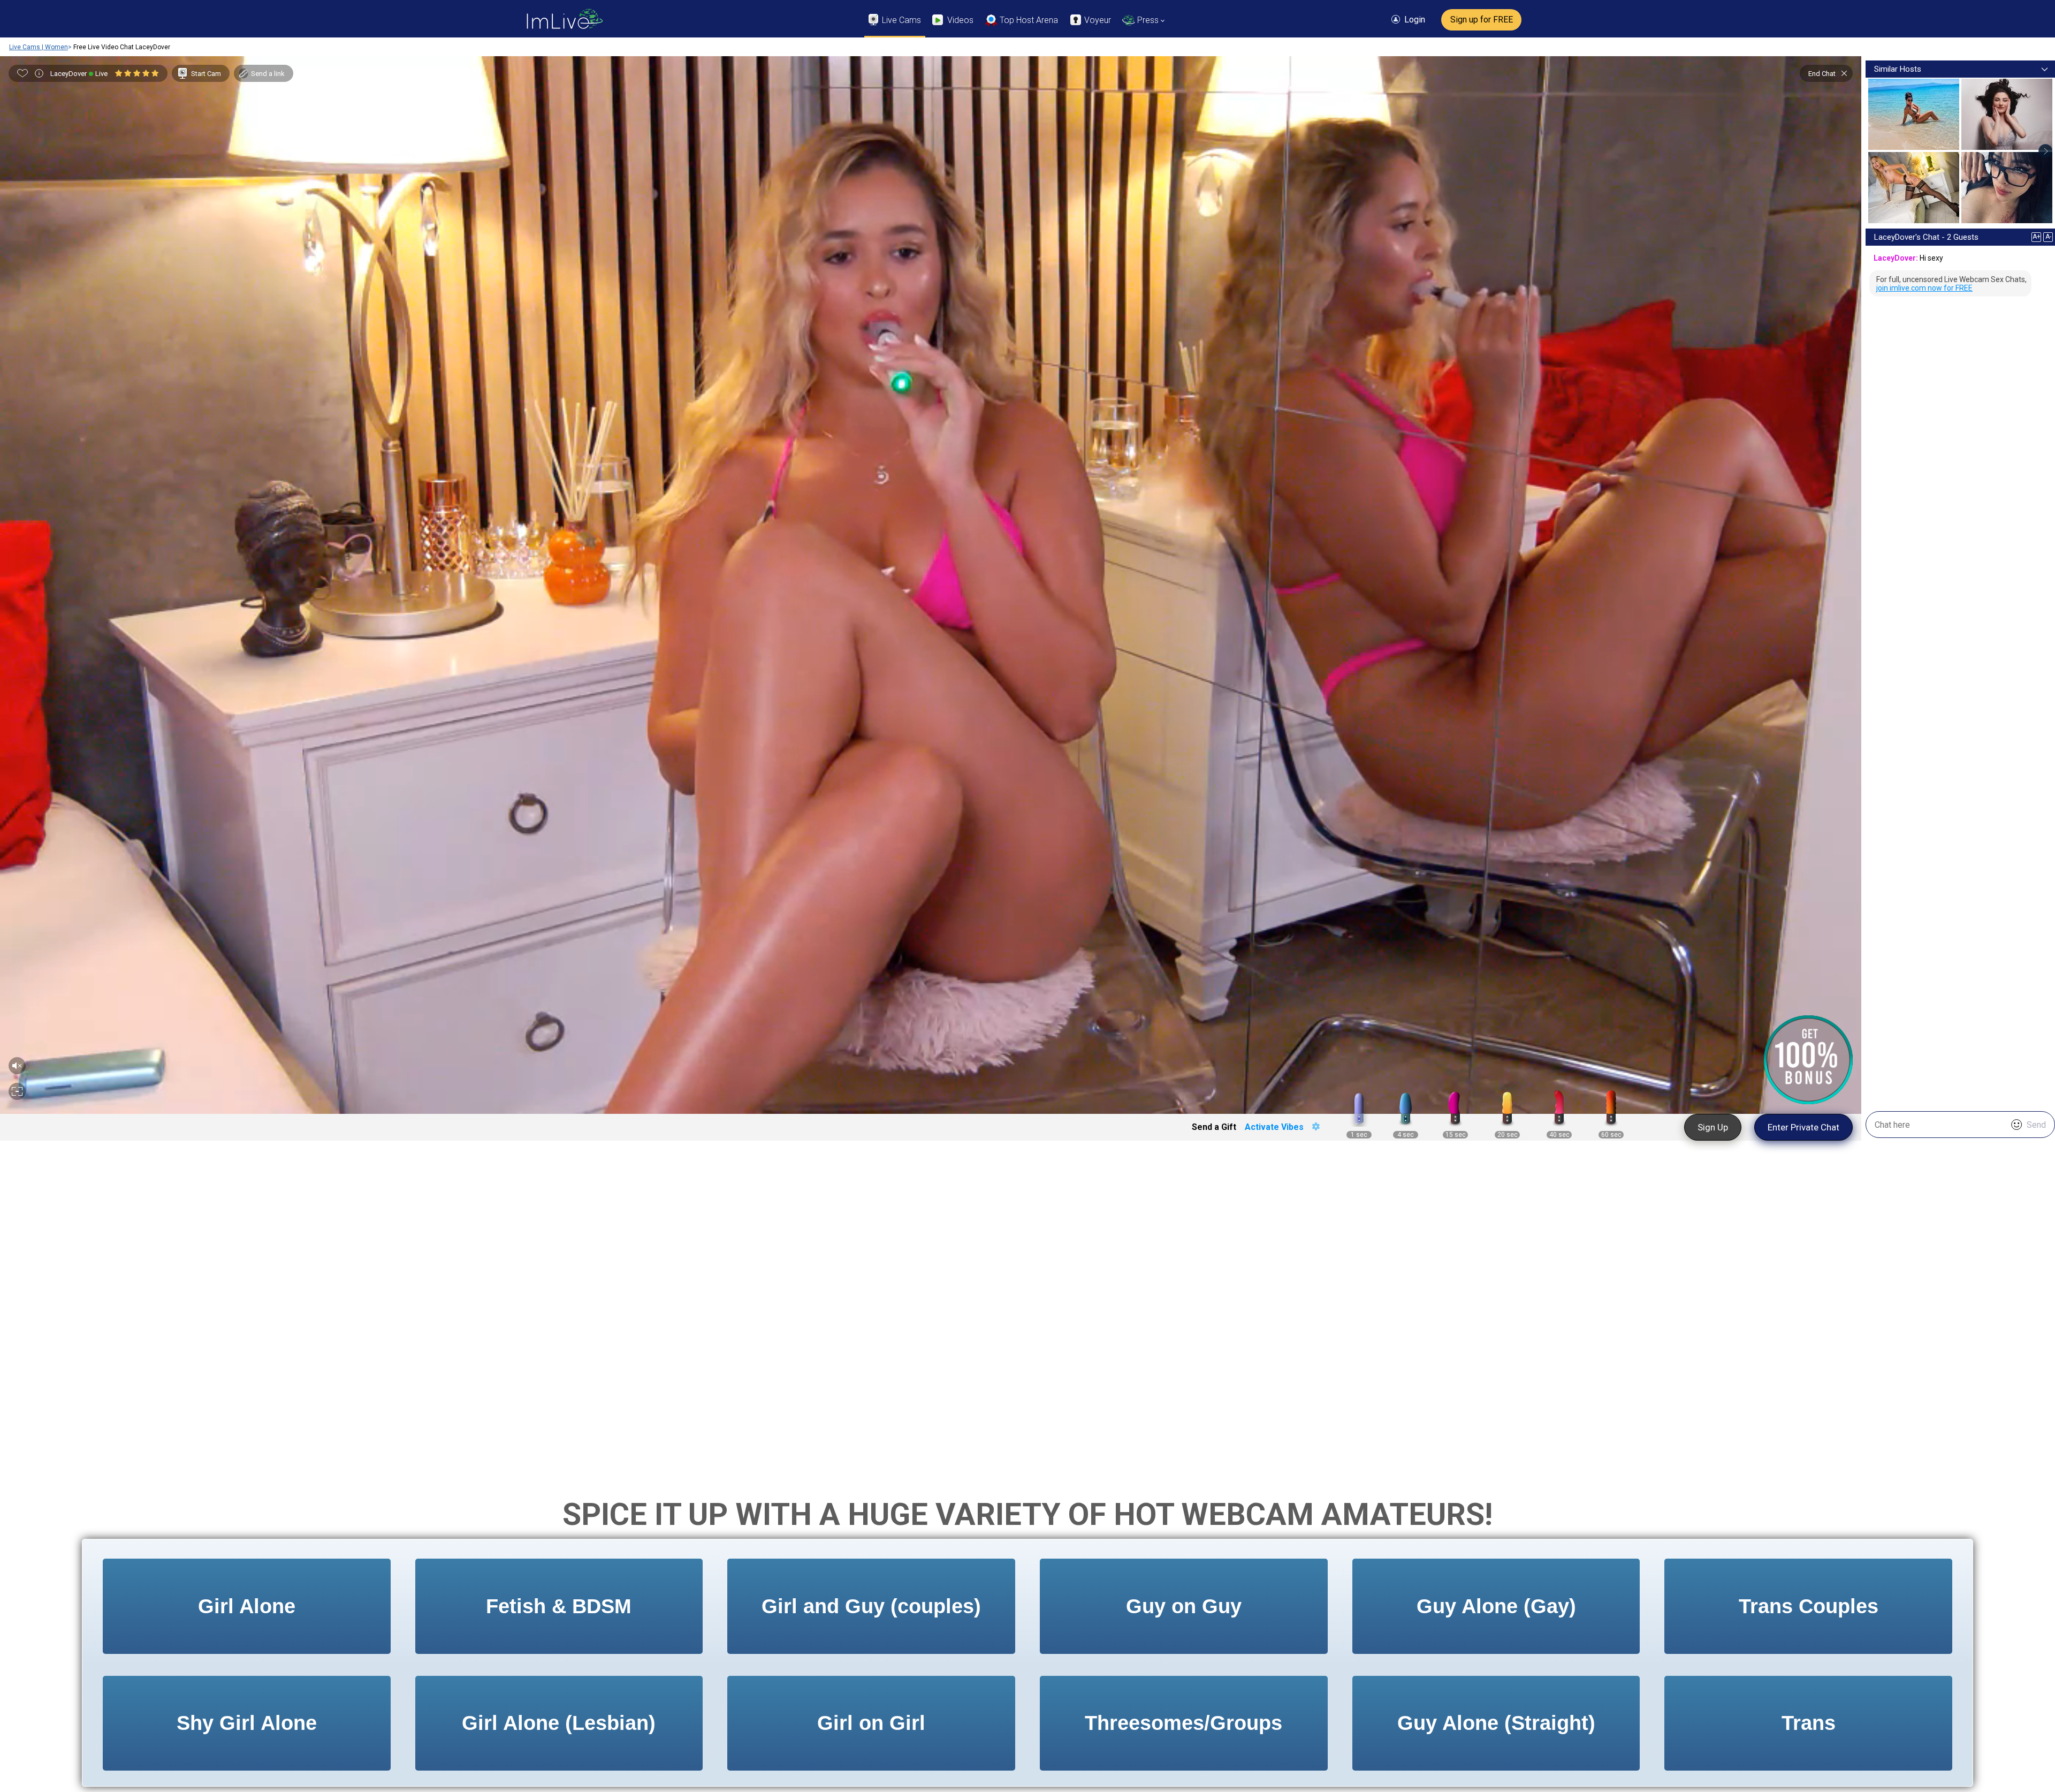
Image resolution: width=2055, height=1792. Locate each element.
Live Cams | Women (39, 47)
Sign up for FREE (1482, 20)
